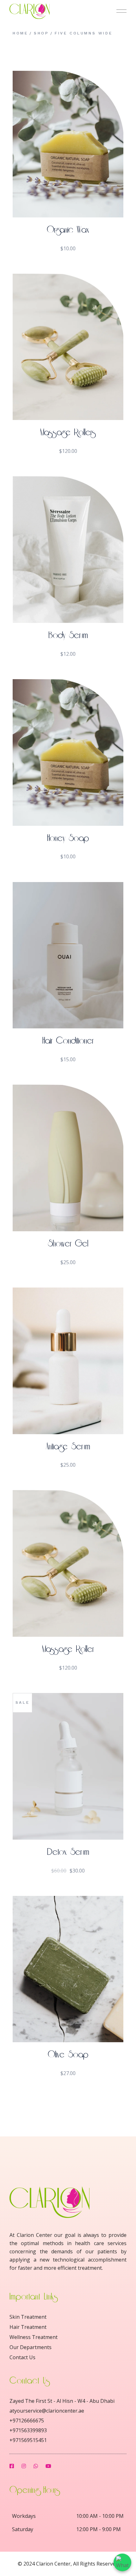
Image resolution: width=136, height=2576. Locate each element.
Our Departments (31, 2347)
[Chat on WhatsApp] (122, 2562)
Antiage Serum (68, 1447)
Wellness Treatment (34, 2337)
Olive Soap (68, 2055)
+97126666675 (27, 2421)
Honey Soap (68, 838)
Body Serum (68, 635)
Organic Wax (68, 230)
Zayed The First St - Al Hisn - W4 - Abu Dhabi (62, 2401)
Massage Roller (68, 1649)
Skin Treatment (28, 2317)
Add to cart (68, 205)
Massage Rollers (68, 432)
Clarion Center (53, 2564)
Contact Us (22, 2357)
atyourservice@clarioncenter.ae (47, 2411)
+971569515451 (28, 2440)
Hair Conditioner (68, 1041)
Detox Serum (68, 1852)
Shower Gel (68, 1244)
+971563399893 (28, 2430)
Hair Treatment (28, 2327)
